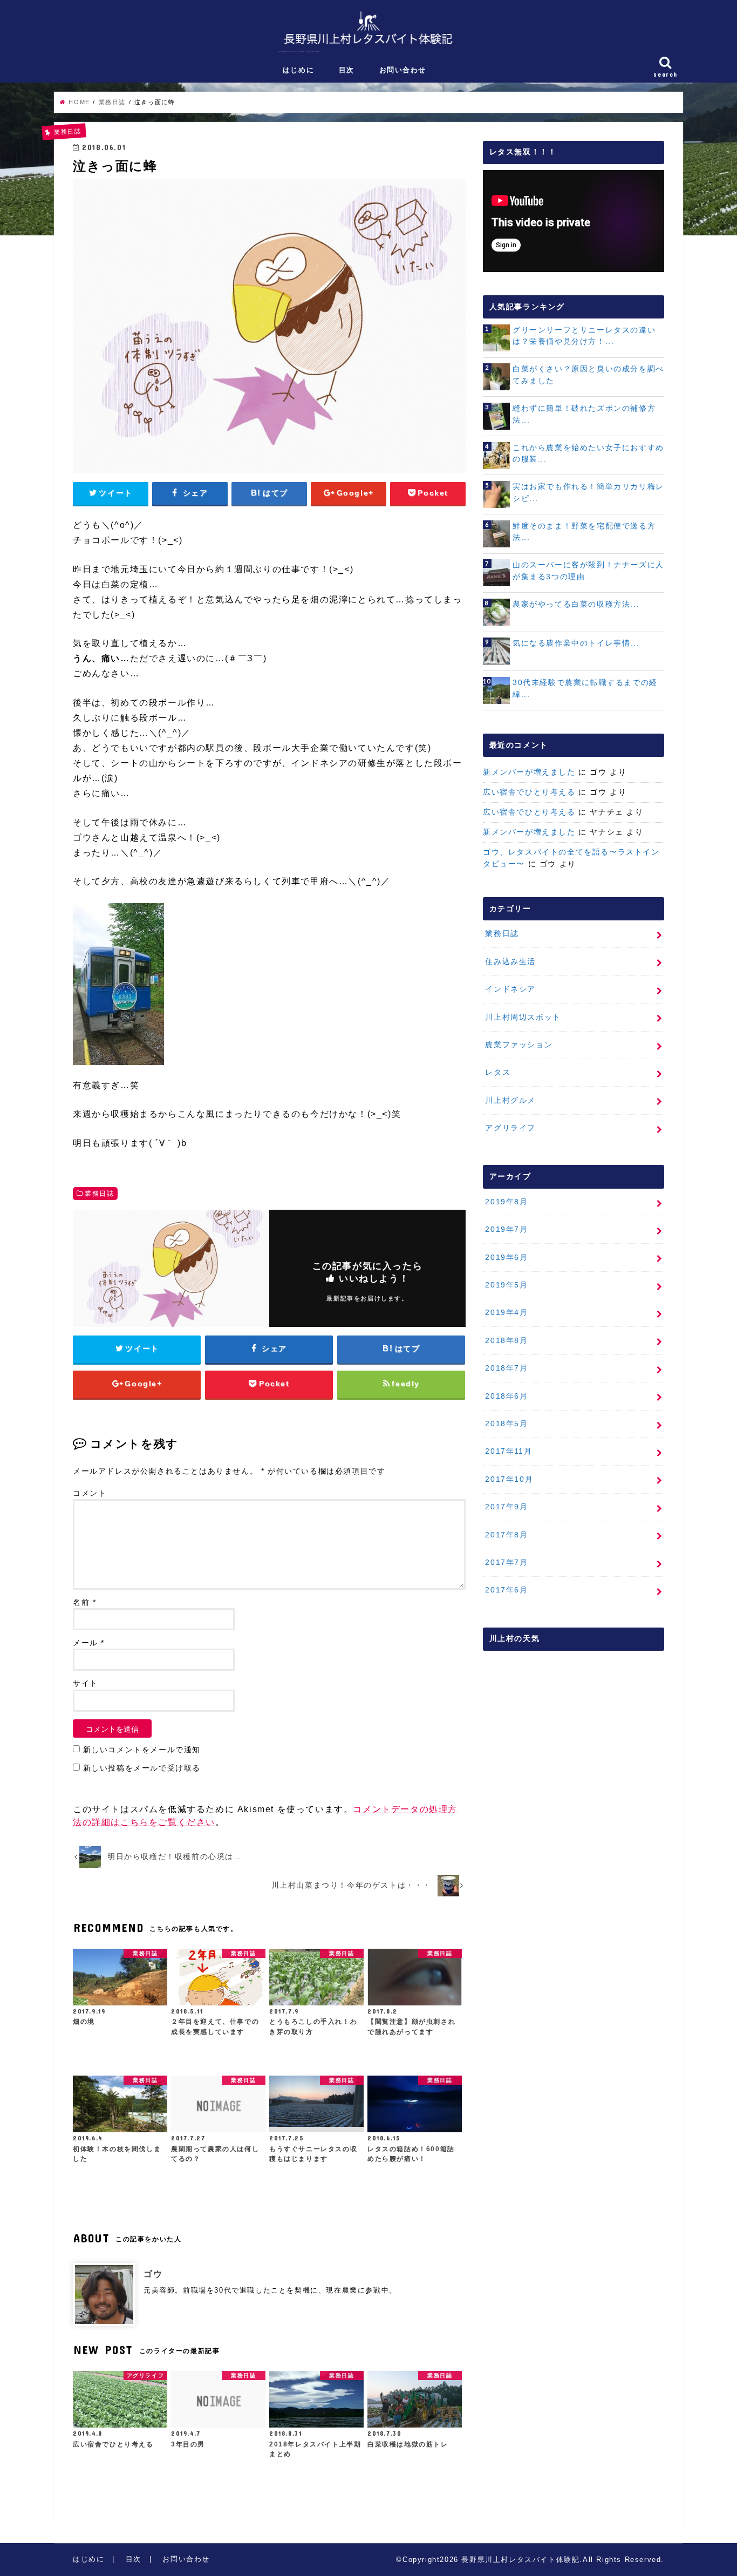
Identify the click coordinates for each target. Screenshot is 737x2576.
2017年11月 (509, 1451)
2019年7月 (506, 1229)
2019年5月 (506, 1285)
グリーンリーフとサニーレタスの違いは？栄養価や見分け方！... (584, 336)
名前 (84, 1602)
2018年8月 (506, 1340)
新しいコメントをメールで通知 (142, 1750)
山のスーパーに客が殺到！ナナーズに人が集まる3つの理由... (588, 571)
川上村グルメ (510, 1100)
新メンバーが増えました (529, 772)
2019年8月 (506, 1202)
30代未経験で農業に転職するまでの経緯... (585, 688)
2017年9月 (506, 1507)
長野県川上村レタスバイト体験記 (520, 2560)
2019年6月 (506, 1257)
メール (89, 1643)
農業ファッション (519, 1045)
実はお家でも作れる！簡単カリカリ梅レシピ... (588, 492)
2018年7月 (506, 1368)
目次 (347, 70)
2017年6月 (506, 1590)
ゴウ (153, 2274)
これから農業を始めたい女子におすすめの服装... (588, 453)
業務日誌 (99, 1194)
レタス (498, 1072)
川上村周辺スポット (523, 1017)
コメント (90, 1493)
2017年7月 (506, 1562)
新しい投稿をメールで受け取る (142, 1768)
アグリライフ (510, 1128)
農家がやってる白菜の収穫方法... (576, 604)
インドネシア (510, 989)
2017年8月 (506, 1535)
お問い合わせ (403, 70)
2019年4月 (506, 1312)
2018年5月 (506, 1423)
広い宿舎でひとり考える (529, 792)
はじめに (298, 70)
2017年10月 (509, 1479)
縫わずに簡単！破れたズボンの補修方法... (584, 414)
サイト (86, 1683)
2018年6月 (506, 1396)
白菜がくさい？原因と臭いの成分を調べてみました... (588, 375)
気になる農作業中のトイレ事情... (576, 643)
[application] (574, 221)
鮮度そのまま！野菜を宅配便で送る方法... (584, 532)
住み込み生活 (510, 961)
